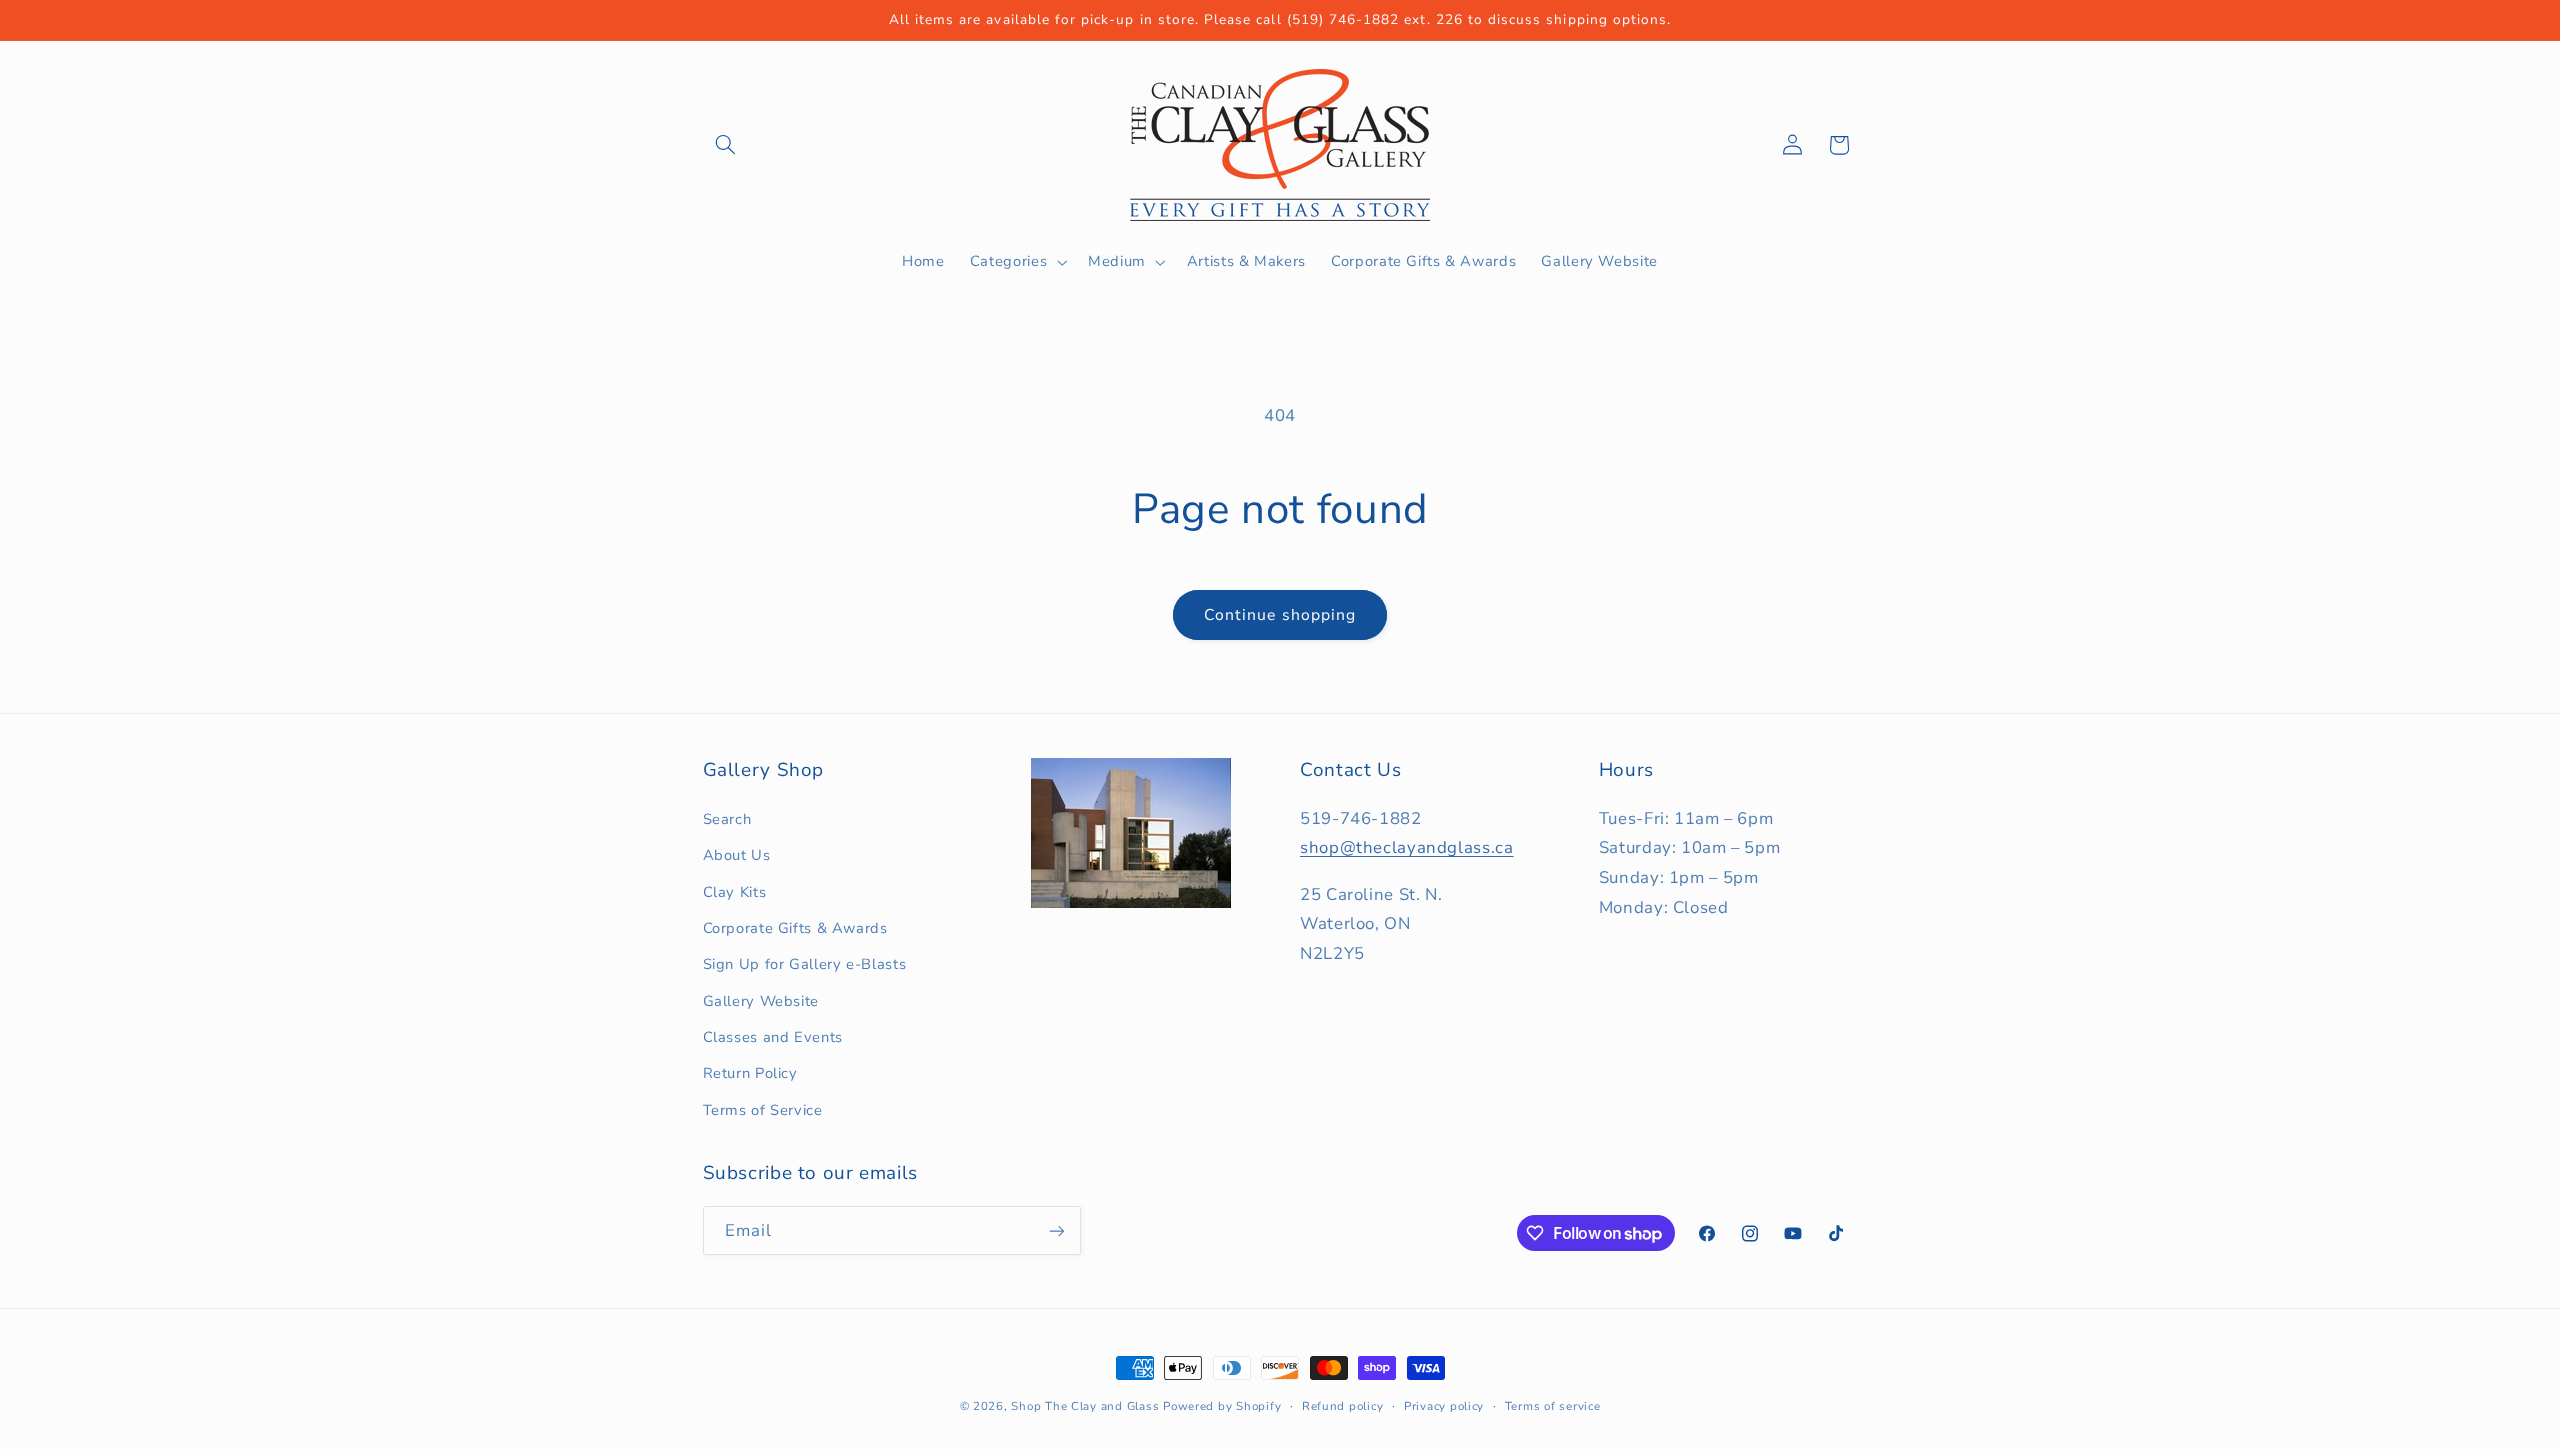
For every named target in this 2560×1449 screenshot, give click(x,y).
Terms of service (1553, 1406)
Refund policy (1343, 1406)
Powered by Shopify (1222, 1406)
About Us (737, 855)
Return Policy (750, 1074)
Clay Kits (735, 892)
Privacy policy (1444, 1406)
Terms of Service (763, 1110)
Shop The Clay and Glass (1085, 1406)
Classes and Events (773, 1037)
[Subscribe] (1056, 1230)
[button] (726, 145)
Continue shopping (1280, 615)
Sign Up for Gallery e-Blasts (805, 964)
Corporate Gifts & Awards (795, 928)
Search (727, 819)
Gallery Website (761, 1001)
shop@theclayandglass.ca (1407, 848)
